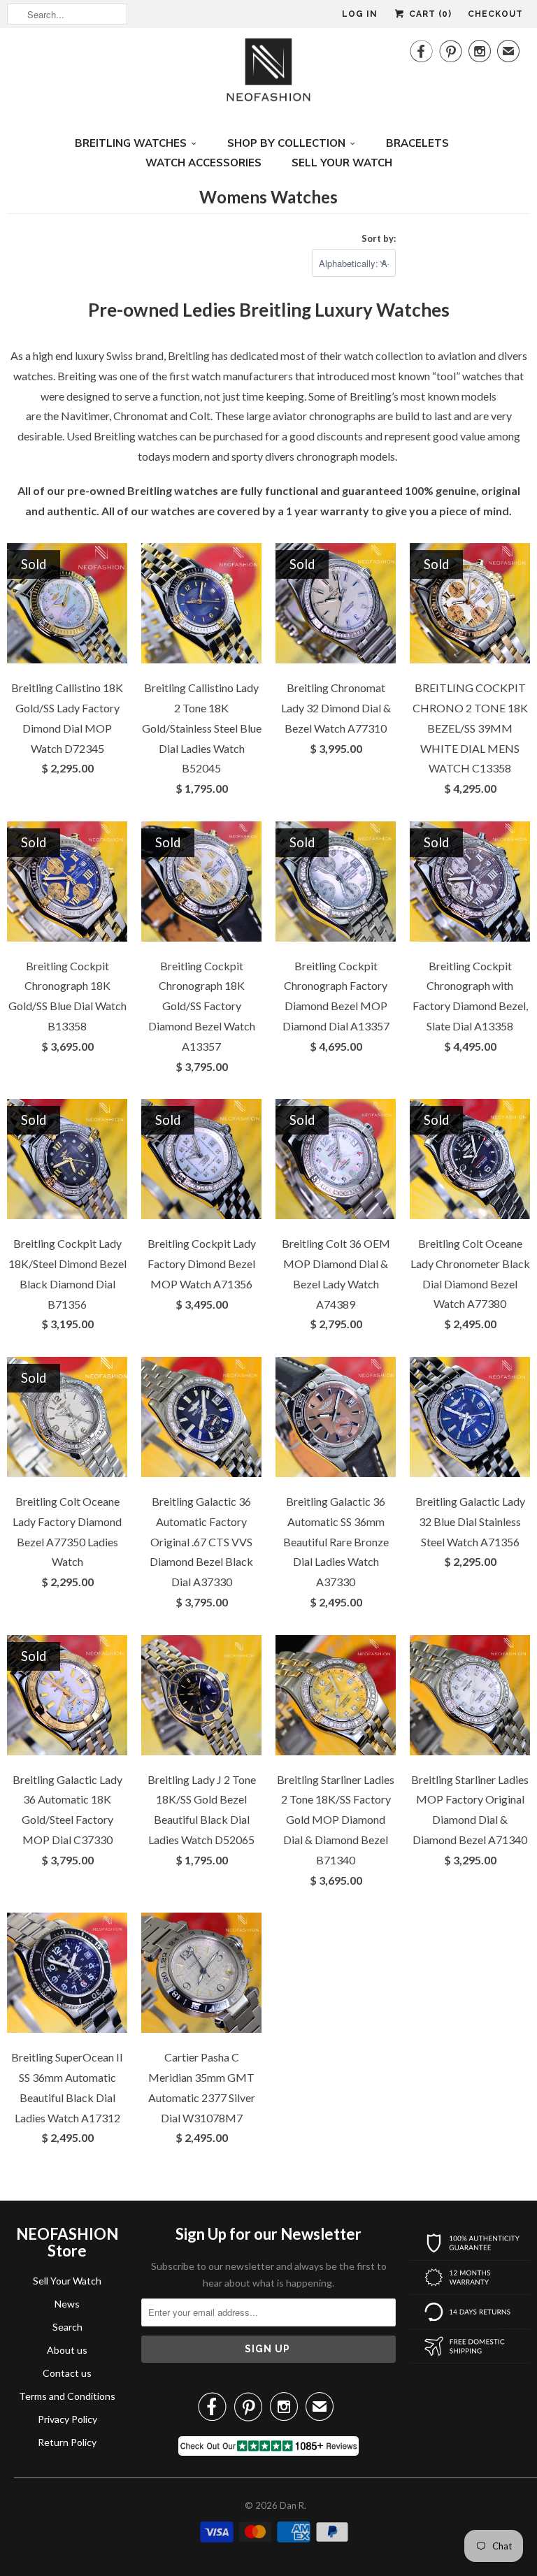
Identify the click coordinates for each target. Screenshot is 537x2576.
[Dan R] (268, 74)
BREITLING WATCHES (131, 143)
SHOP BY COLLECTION (286, 143)
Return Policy (67, 2442)
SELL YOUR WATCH (342, 163)
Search (67, 2327)
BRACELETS (417, 143)
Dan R (292, 2505)
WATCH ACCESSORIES (203, 163)
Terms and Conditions (67, 2396)
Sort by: (379, 238)
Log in (360, 14)
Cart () (429, 14)
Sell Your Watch (67, 2281)
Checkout (495, 14)
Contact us (67, 2373)
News (67, 2304)
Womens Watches (268, 197)
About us (67, 2350)
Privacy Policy (67, 2419)
